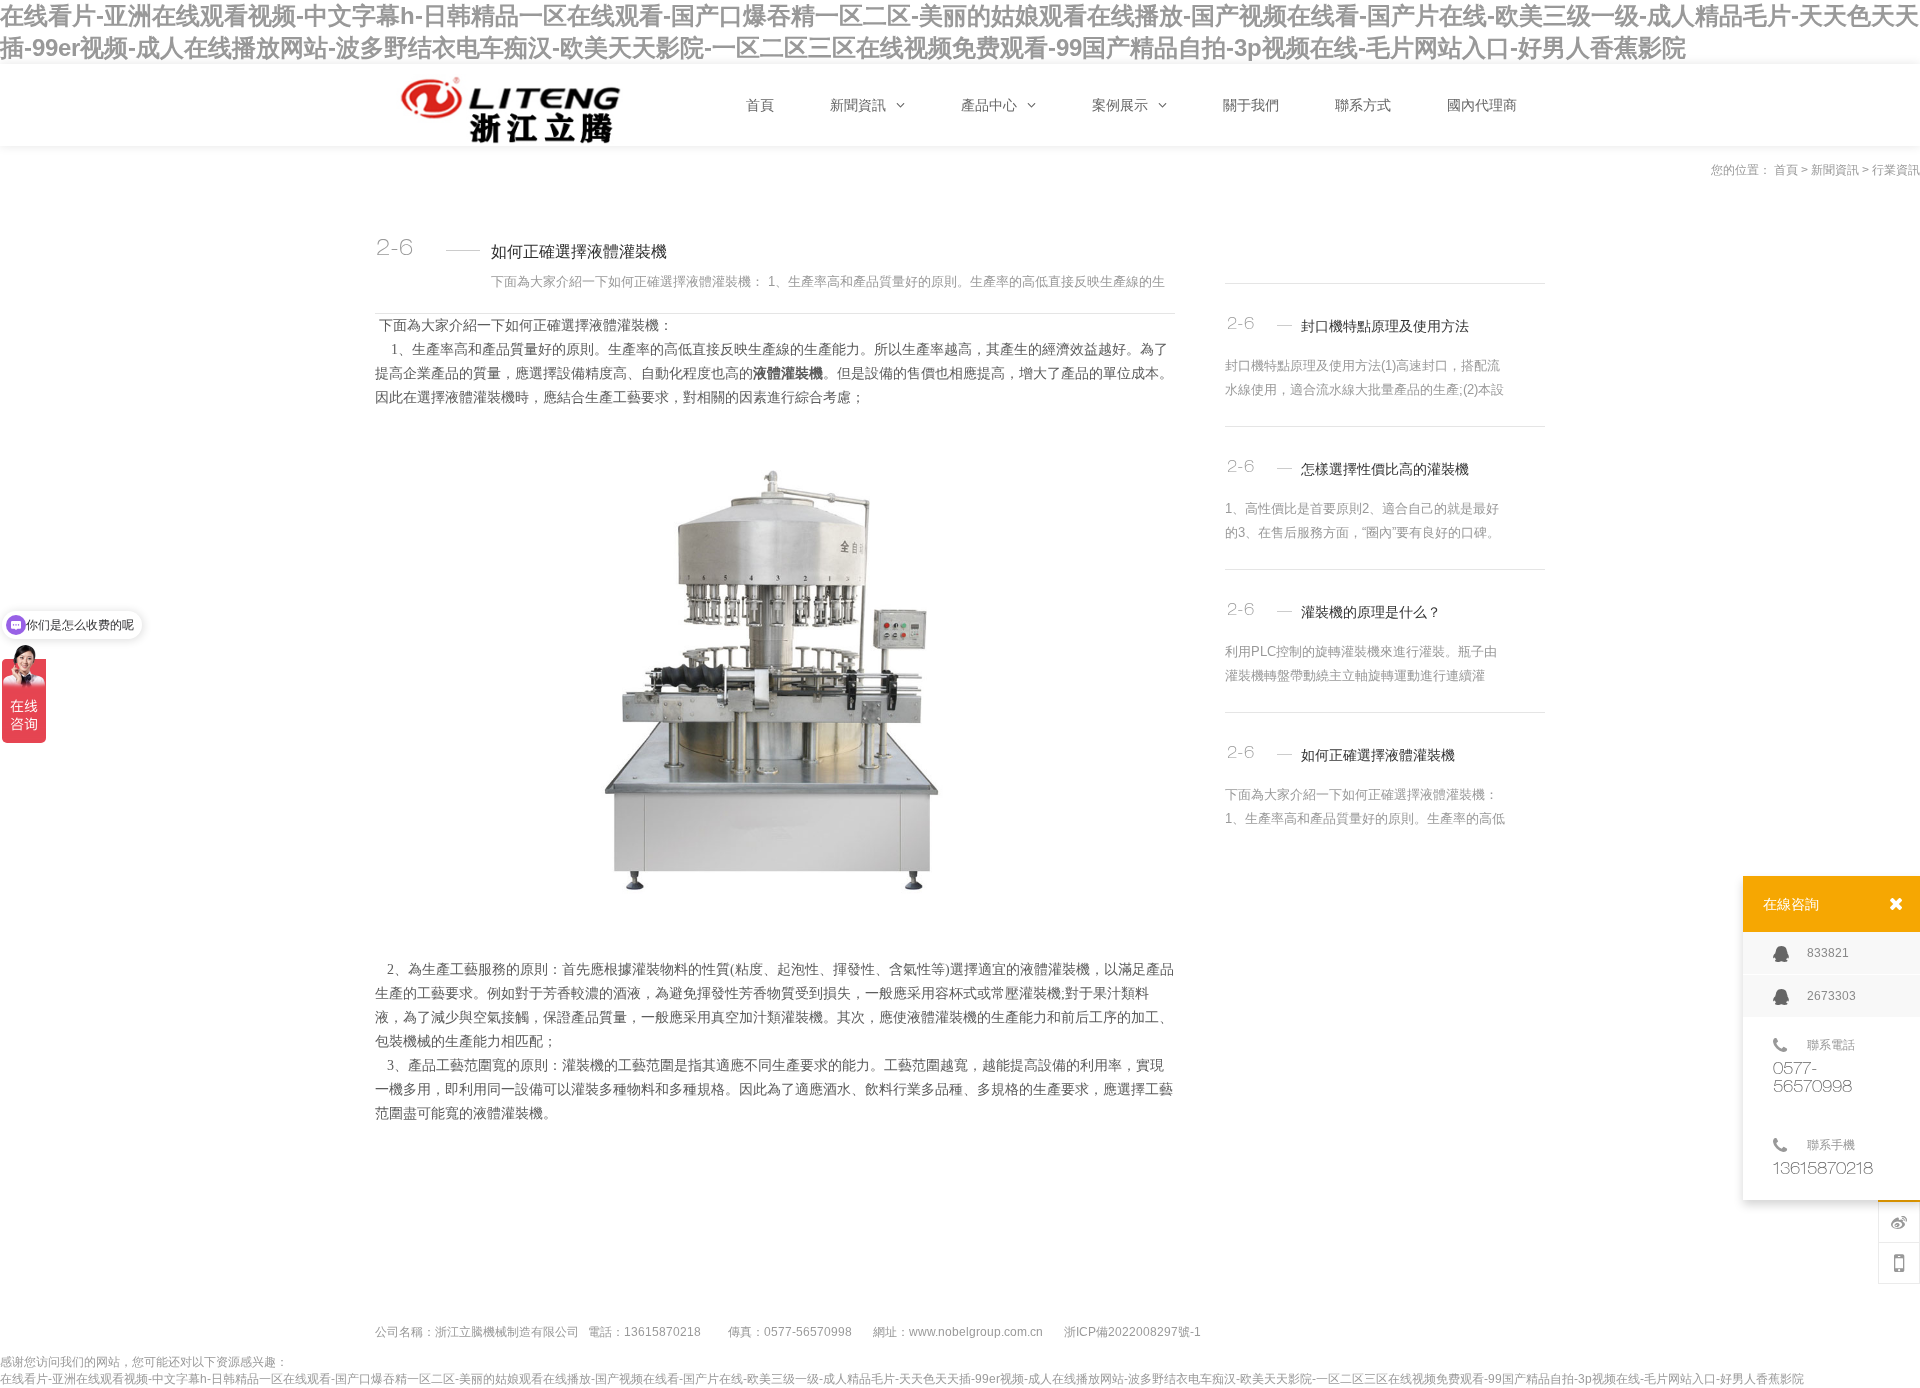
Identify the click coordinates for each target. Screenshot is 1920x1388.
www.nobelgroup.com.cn (976, 1332)
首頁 (1786, 170)
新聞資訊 (1835, 170)
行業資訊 (1896, 170)
